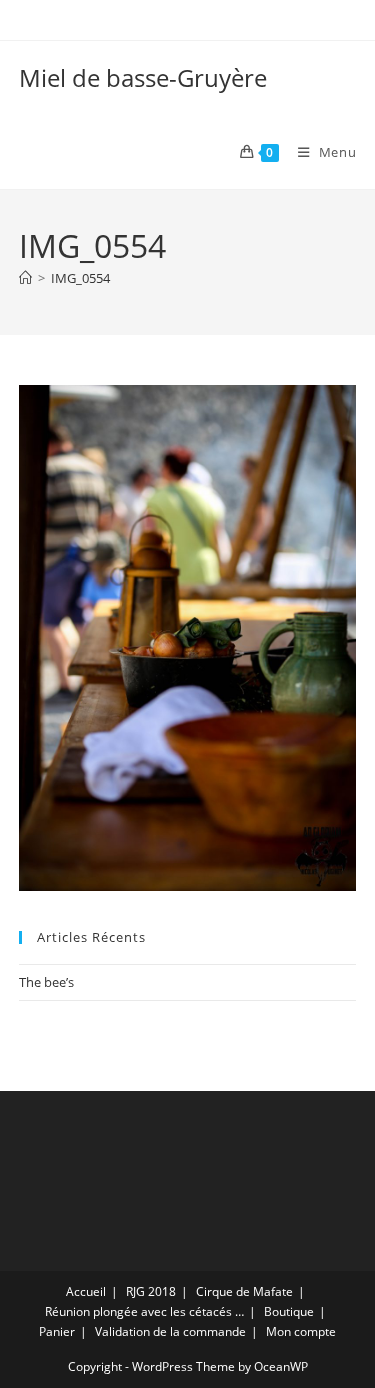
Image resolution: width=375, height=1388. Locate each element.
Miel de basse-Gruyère (143, 77)
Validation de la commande (170, 1331)
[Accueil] (25, 278)
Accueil (86, 1291)
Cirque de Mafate (244, 1291)
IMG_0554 (80, 278)
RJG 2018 (151, 1291)
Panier (57, 1331)
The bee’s (46, 982)
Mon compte (301, 1331)
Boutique (289, 1311)
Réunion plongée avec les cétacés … (144, 1311)
